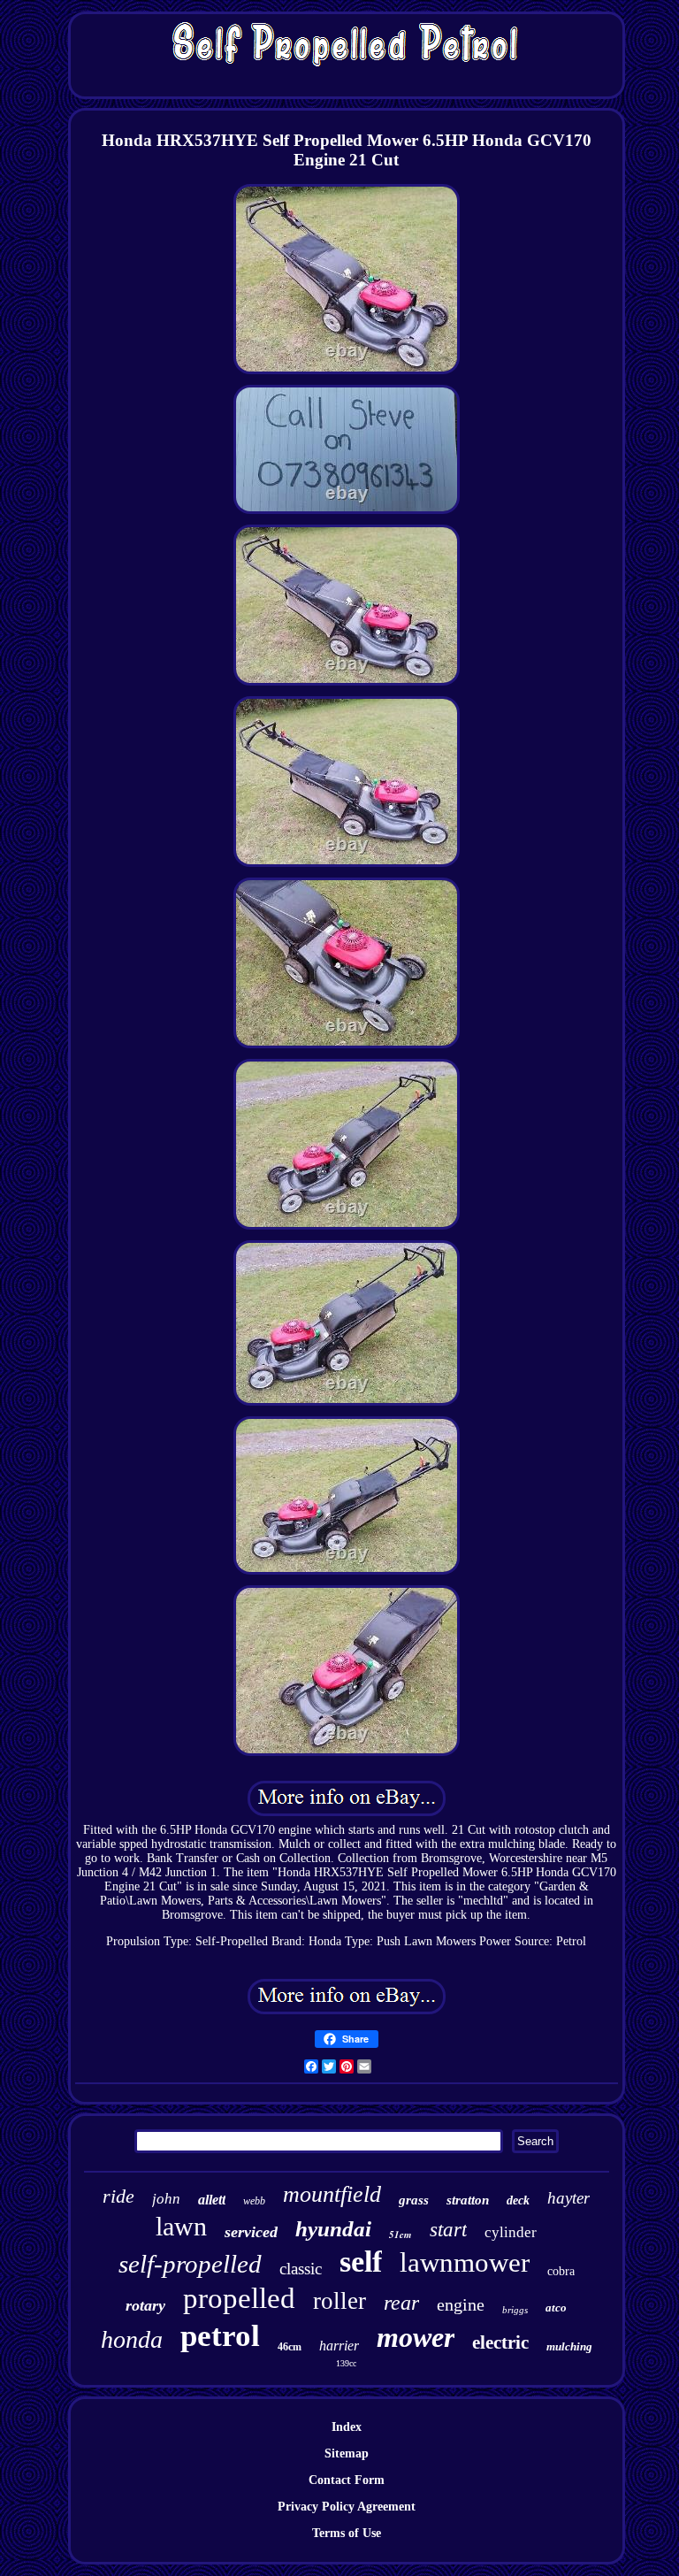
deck (518, 2200)
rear (401, 2303)
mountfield (332, 2194)
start (448, 2230)
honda (132, 2339)
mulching (569, 2346)
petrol (220, 2336)
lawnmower (465, 2262)
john (166, 2199)
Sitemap (347, 2453)
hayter (568, 2198)
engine (461, 2304)
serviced (251, 2232)
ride (118, 2196)
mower (416, 2337)
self (361, 2262)
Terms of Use (347, 2533)
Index (347, 2427)
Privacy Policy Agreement (347, 2507)
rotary (145, 2305)
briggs (515, 2310)
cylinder (511, 2232)
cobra (561, 2271)
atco (556, 2308)
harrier (339, 2346)
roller (339, 2301)
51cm (401, 2235)
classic (301, 2269)
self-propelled (190, 2264)
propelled (239, 2298)
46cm (290, 2347)
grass (414, 2200)
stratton (468, 2200)
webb (254, 2201)
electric (500, 2342)
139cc (346, 2363)
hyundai (333, 2229)
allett (212, 2200)
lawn (181, 2226)
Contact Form (347, 2480)
